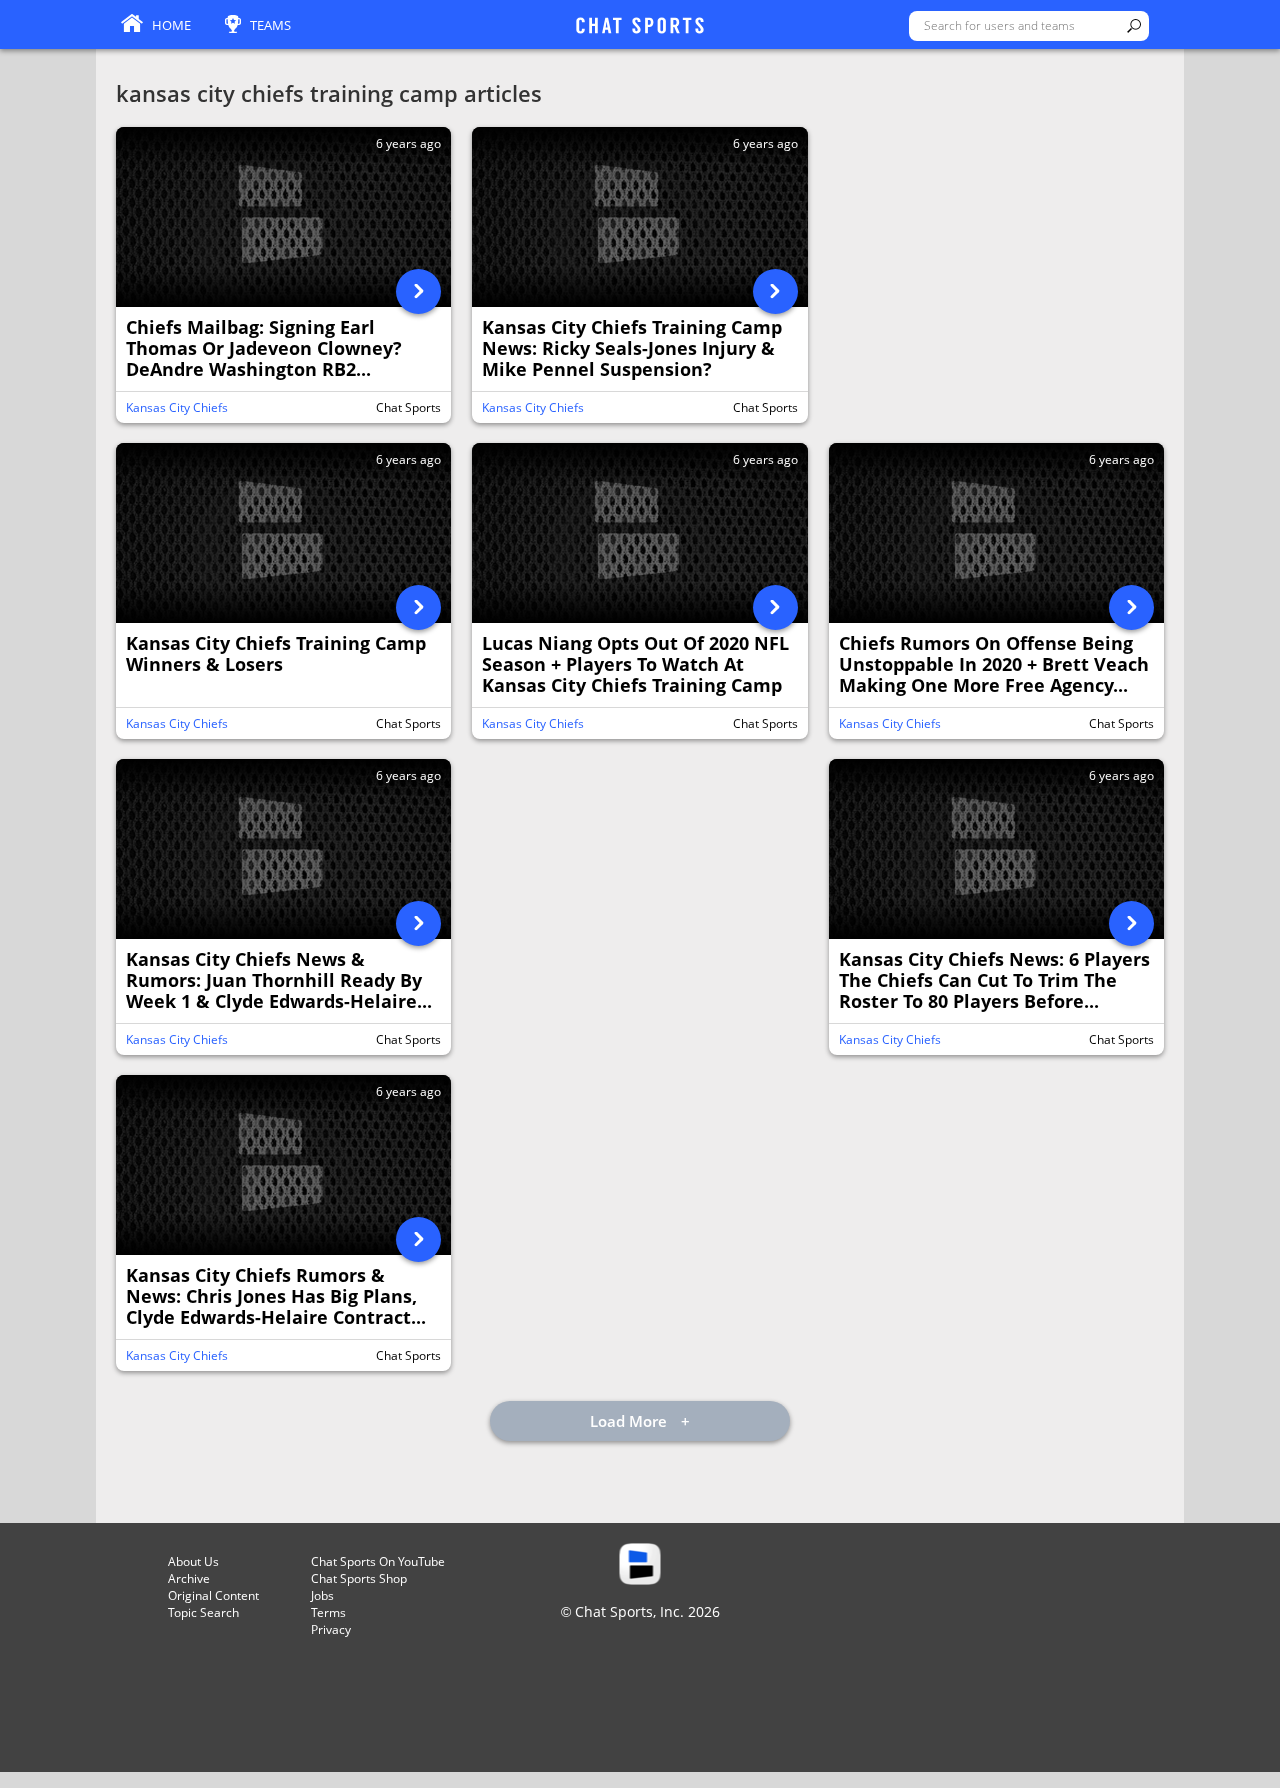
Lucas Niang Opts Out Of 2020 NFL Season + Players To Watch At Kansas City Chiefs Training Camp (635, 665)
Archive (189, 1578)
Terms (328, 1612)
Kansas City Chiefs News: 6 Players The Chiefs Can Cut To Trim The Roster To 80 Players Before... (994, 981)
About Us (193, 1561)
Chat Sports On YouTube (378, 1561)
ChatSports (640, 27)
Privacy (331, 1629)
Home (171, 25)
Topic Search (203, 1612)
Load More (630, 1421)
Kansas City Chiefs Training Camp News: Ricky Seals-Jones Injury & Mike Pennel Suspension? (632, 349)
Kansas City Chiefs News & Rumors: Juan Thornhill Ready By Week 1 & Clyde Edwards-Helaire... (279, 981)
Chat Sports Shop (359, 1578)
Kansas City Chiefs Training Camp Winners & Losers (276, 654)
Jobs (322, 1595)
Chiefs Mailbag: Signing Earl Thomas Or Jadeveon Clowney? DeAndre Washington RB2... (264, 349)
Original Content (213, 1595)
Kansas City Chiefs (177, 407)
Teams (270, 25)
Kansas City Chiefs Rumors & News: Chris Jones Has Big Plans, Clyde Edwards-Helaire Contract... (276, 1297)
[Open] (418, 291)
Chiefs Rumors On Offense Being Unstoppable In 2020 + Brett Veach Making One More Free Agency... (994, 665)
